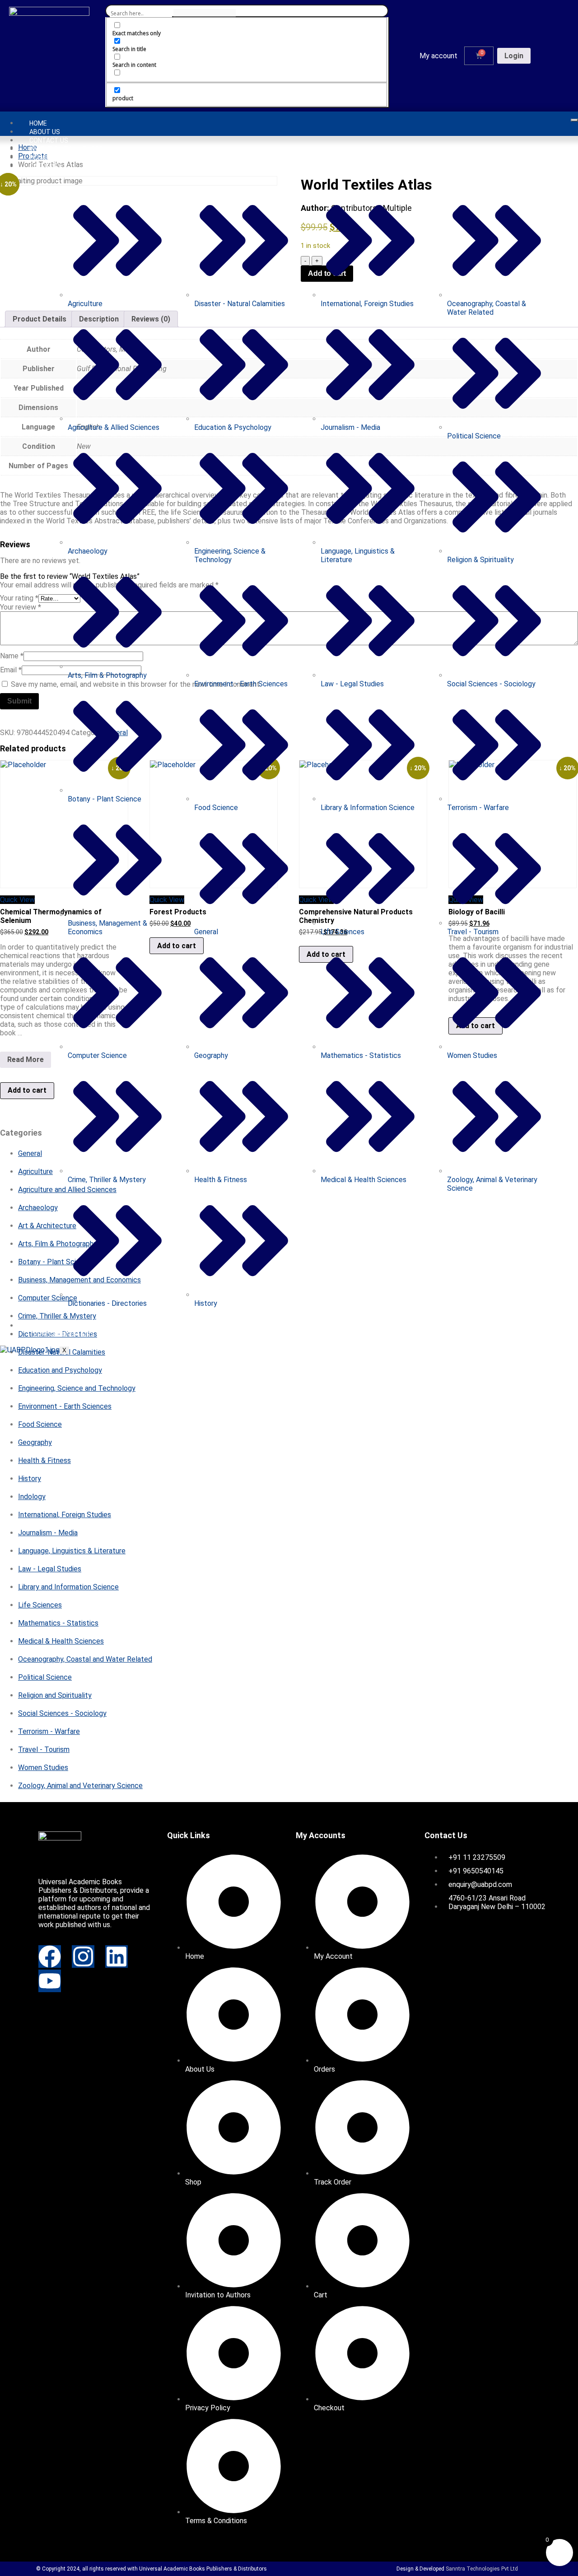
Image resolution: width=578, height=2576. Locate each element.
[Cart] (479, 56)
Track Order (50, 1326)
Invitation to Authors (66, 149)
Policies (42, 158)
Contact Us (49, 140)
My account (438, 56)
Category (46, 166)
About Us (45, 132)
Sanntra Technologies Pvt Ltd (482, 2569)
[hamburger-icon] (574, 120)
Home (38, 123)
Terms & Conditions (62, 1334)
